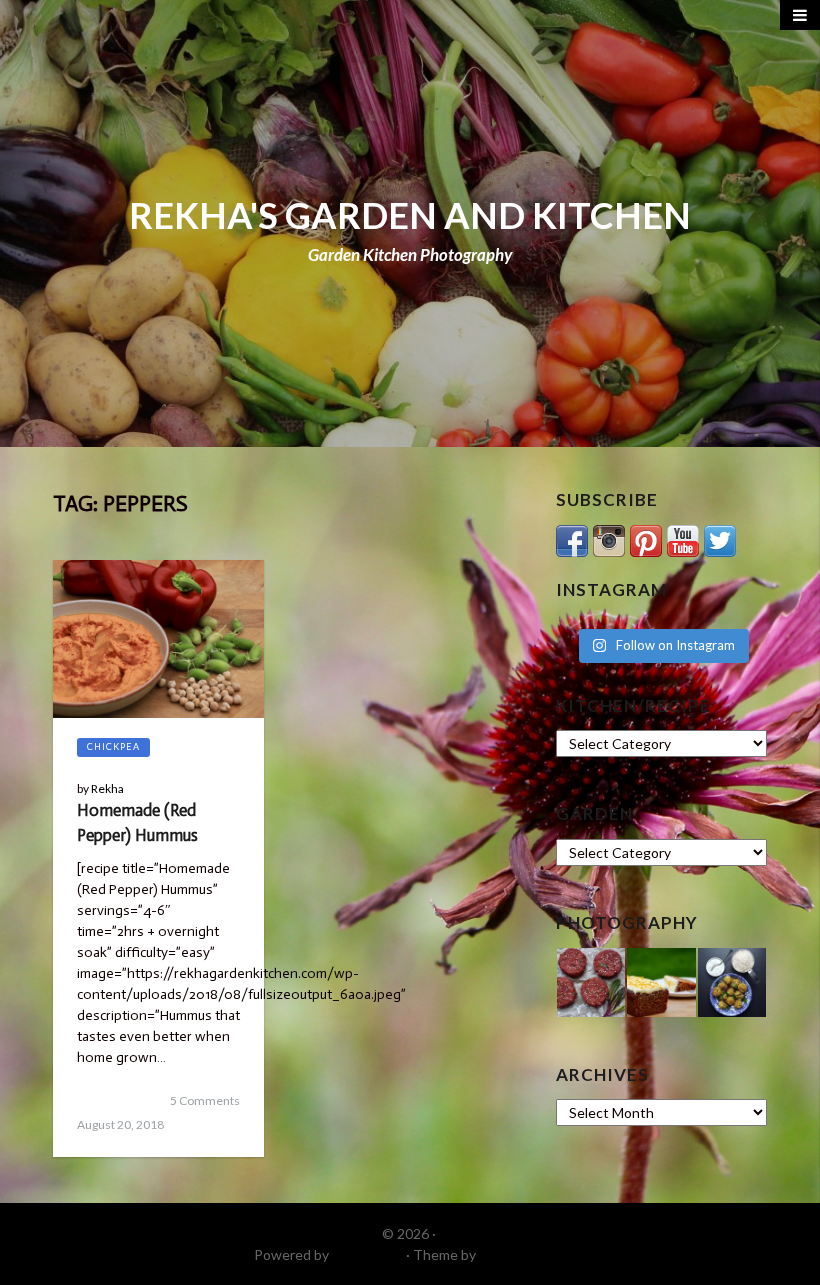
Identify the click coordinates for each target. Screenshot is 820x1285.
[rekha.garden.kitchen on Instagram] (609, 538)
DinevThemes (523, 1254)
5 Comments (205, 1100)
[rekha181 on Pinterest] (646, 538)
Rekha (107, 788)
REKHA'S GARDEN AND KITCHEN (410, 215)
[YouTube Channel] (683, 538)
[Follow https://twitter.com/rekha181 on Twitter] (720, 538)
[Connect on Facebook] (572, 538)
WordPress (367, 1254)
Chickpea (113, 746)
